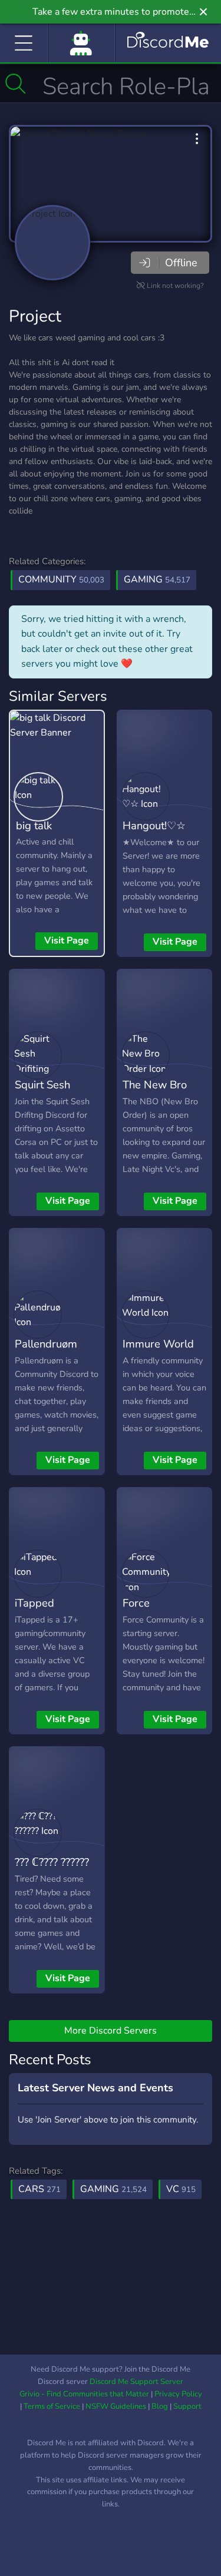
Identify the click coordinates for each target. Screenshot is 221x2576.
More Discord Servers (111, 2031)
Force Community (150, 1611)
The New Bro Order (155, 1093)
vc (181, 2189)
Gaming (157, 580)
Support (187, 2406)
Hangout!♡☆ (154, 825)
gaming (113, 2189)
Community (61, 580)
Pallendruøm (46, 1344)
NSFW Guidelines (116, 2406)
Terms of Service (52, 2406)
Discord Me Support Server (136, 2382)
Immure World (158, 1344)
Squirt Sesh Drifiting (42, 1093)
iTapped (34, 1603)
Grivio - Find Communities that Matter (84, 2394)
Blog (160, 2406)
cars (39, 2189)
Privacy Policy (178, 2394)
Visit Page (67, 941)
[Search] (16, 84)
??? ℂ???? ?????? (52, 1862)
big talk (34, 825)
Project (35, 316)
